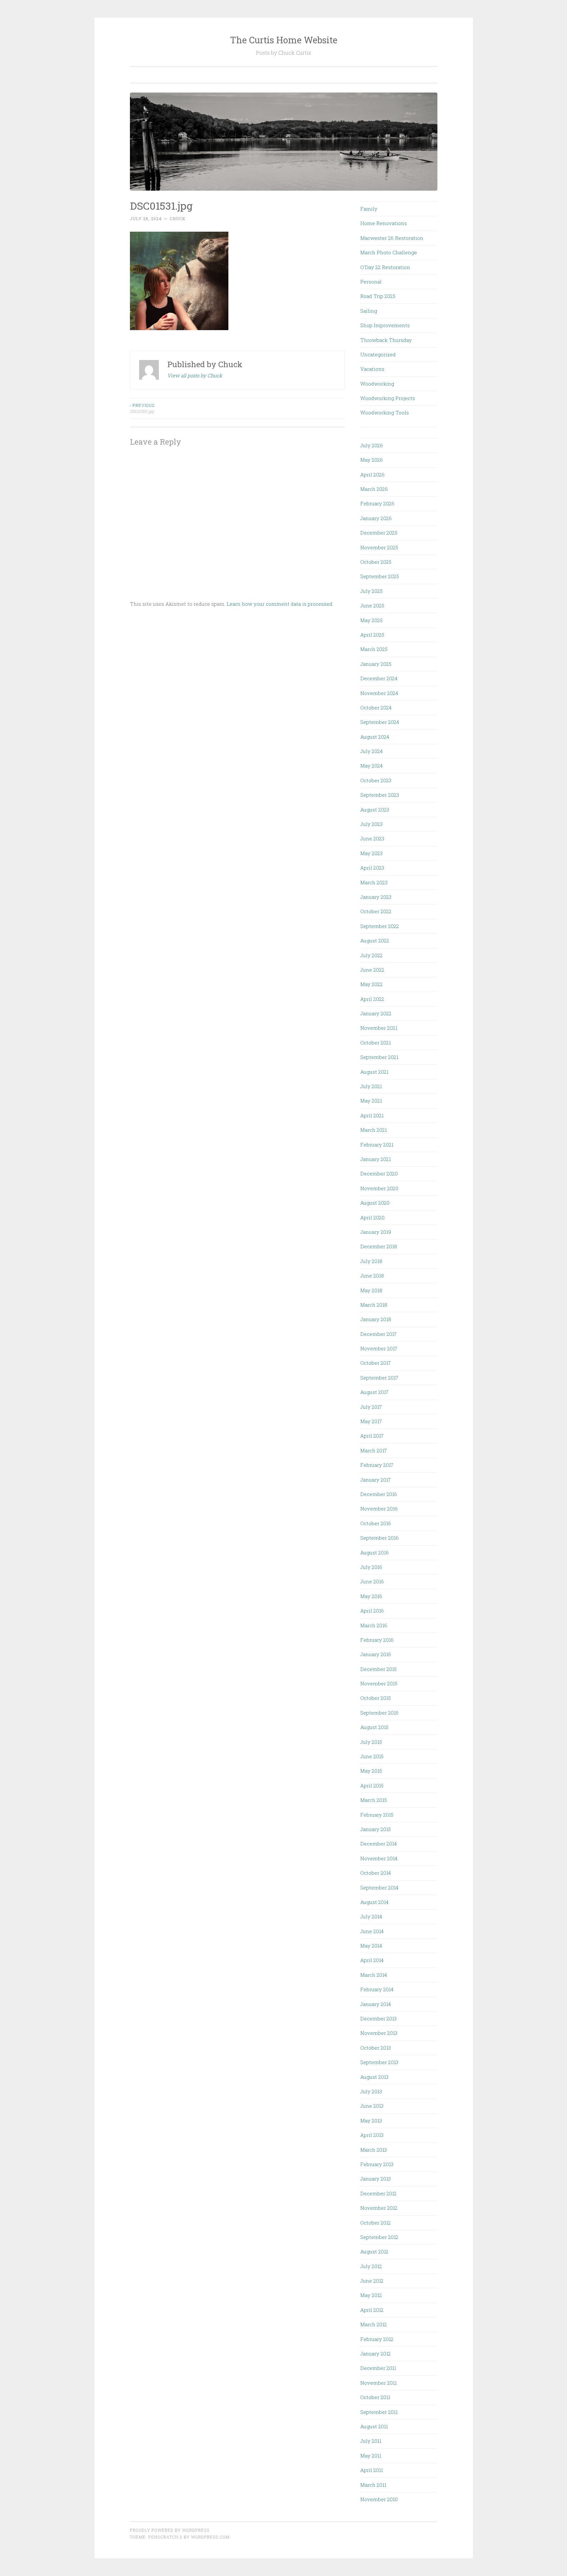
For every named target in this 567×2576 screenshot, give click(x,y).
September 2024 (380, 722)
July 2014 (371, 1916)
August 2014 (374, 1902)
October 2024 (376, 707)
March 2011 (373, 2485)
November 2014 (379, 1858)
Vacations (372, 369)
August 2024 (375, 737)
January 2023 (376, 897)
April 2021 (372, 1115)
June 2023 (372, 838)
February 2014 (377, 1989)
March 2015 (374, 1800)
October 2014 (376, 1873)
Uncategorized (378, 354)
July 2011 (371, 2441)
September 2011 (379, 2412)
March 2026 (374, 489)
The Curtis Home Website (284, 40)
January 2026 (376, 518)
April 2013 (372, 2135)
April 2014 (372, 1960)
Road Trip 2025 (378, 296)
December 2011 (378, 2368)
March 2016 (374, 1625)
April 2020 (372, 1217)
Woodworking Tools (385, 412)
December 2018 (379, 1246)
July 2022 (371, 955)
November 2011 (378, 2383)
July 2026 (372, 445)
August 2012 (374, 2251)
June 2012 (372, 2281)
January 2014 (376, 2004)
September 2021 (379, 1057)
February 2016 (377, 1640)
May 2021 (371, 1101)
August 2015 (374, 1727)
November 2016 (379, 1509)
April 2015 (372, 1785)
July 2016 (371, 1567)
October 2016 (376, 1523)
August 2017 (374, 1392)
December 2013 (378, 2018)
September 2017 (379, 1378)
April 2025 (372, 635)
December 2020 (379, 1173)
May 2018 (371, 1290)
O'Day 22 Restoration (385, 267)
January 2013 (376, 2179)
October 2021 (376, 1043)
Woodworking (377, 384)
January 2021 (376, 1159)
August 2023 (375, 810)
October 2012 (376, 2223)
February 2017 (377, 1465)
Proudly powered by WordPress (170, 2530)
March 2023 (374, 882)
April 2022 (372, 999)
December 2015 (378, 1669)
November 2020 (379, 1188)
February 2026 (377, 503)
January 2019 (376, 1232)
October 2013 (376, 2048)
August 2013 (374, 2077)
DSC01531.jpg (142, 408)
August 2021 (374, 1072)
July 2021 (371, 1086)
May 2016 (371, 1596)
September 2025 (380, 576)
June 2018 (372, 1276)
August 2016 (375, 1552)
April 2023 (372, 868)
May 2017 (371, 1421)
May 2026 (372, 460)
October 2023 (376, 780)
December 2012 (378, 2193)
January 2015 (376, 1829)
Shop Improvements (385, 325)
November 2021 (379, 1028)
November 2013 (379, 2033)
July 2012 (371, 2266)
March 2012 (374, 2324)
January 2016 (376, 1654)
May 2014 (371, 1946)
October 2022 (376, 911)
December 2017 (378, 1334)
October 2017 (376, 1363)
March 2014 (374, 1975)
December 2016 (379, 1494)
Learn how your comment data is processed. (280, 604)
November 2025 (379, 547)
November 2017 (379, 1348)
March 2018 (374, 1305)
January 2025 (376, 664)
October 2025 (376, 562)
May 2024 (371, 766)
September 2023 (380, 795)
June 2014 (372, 1931)
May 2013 (371, 2121)
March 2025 (374, 649)
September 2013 (379, 2062)
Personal (371, 282)
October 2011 (375, 2397)
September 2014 (379, 1888)
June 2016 (372, 1581)
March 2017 (374, 1450)
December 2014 (378, 1844)
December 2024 (379, 678)
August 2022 (375, 940)
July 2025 (371, 591)
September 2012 (379, 2237)
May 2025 (371, 620)
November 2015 (379, 1683)
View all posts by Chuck (195, 375)
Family (369, 209)
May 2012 (371, 2295)
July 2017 (371, 1407)
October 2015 (376, 1698)
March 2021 (374, 1130)
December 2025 (379, 533)
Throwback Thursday (386, 340)
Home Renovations (384, 223)
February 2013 (377, 2164)
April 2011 (372, 2470)
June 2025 (372, 605)
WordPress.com (210, 2537)
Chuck (178, 219)
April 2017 (372, 1436)
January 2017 (376, 1480)
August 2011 (374, 2426)
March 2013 (374, 2150)
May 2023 (371, 853)
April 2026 (372, 475)
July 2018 (371, 1261)
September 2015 (379, 1713)
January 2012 (376, 2354)
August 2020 (375, 1203)
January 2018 (376, 1319)
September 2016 (379, 1538)
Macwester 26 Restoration (392, 238)
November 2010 (379, 2499)
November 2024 (379, 693)
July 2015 (371, 1742)
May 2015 (371, 1771)
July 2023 (371, 824)
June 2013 (372, 2106)
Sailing (369, 311)
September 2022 (380, 926)
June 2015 (372, 1756)
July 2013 (371, 2091)
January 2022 (376, 1013)
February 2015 (377, 1815)
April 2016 (372, 1611)
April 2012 (372, 2310)
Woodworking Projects (388, 398)
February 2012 (377, 2339)
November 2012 (379, 2208)
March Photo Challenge (389, 252)
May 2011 (371, 2456)
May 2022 (371, 984)
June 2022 (372, 970)
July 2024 (371, 751)
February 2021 (377, 1145)
